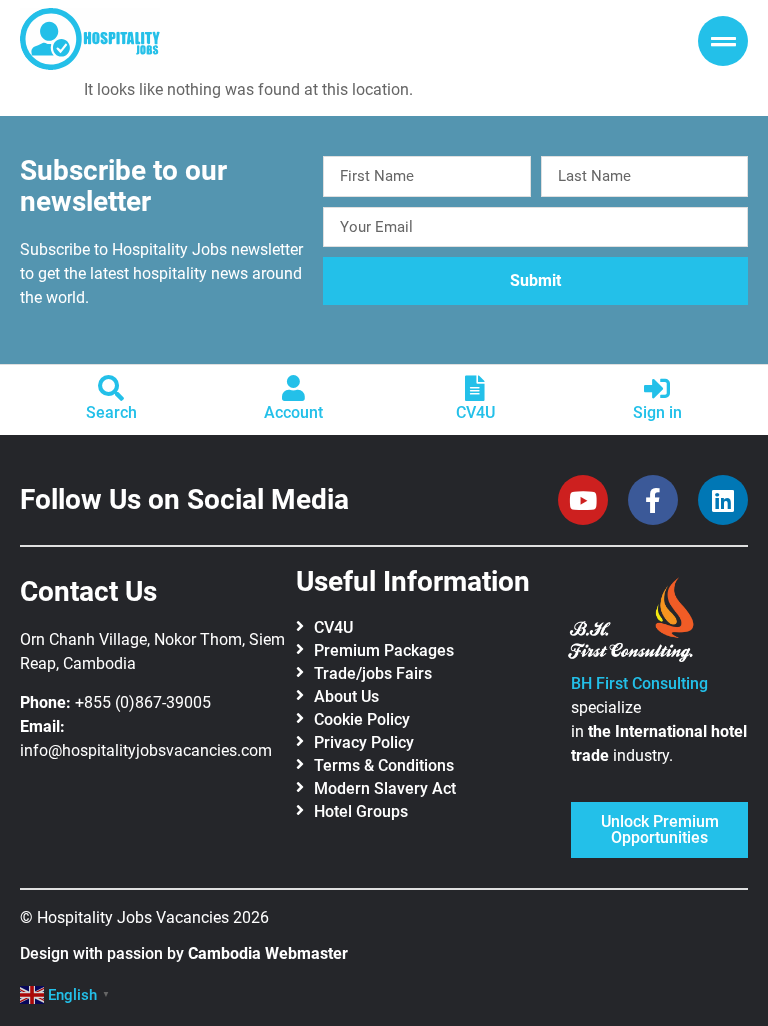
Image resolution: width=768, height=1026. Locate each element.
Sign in (657, 412)
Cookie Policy (362, 719)
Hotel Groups (361, 811)
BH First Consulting (639, 683)
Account (293, 412)
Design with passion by (184, 953)
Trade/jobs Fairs (373, 673)
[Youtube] (583, 500)
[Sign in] (657, 388)
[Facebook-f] (653, 500)
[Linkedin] (723, 500)
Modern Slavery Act (385, 788)
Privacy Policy (364, 742)
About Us (346, 696)
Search (111, 412)
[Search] (111, 388)
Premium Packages (384, 650)
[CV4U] (475, 388)
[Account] (293, 388)
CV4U (475, 412)
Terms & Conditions (384, 765)
